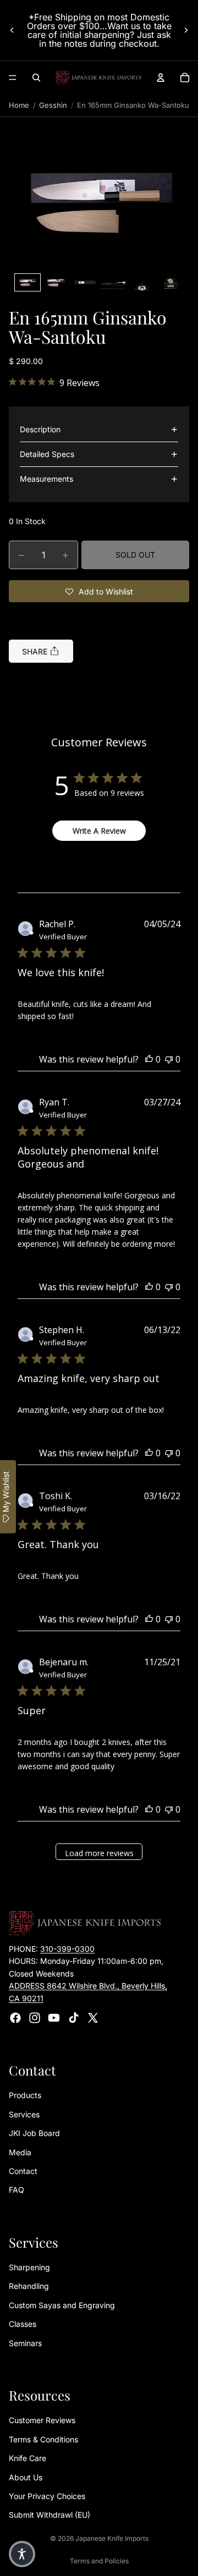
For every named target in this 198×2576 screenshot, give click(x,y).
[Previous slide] (12, 30)
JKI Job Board (34, 2134)
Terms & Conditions (43, 2439)
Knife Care (28, 2459)
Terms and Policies (99, 2561)
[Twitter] (93, 2018)
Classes (23, 2324)
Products (25, 2096)
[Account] (161, 78)
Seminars (25, 2343)
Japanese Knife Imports (112, 2538)
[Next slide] (186, 30)
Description (40, 429)
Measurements (46, 479)
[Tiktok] (74, 2018)
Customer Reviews (42, 2421)
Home (19, 105)
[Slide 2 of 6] (56, 282)
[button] (99, 202)
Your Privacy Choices (47, 2496)
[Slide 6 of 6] (170, 282)
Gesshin (53, 105)
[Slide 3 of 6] (85, 282)
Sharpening (29, 2268)
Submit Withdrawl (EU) (50, 2515)
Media (20, 2152)
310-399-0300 (67, 1949)
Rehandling (29, 2286)
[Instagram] (35, 2018)
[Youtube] (54, 2018)
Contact (23, 2171)
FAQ (16, 2190)
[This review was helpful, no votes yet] (149, 1059)
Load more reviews (99, 1853)
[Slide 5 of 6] (142, 282)
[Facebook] (15, 2018)
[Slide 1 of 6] (28, 282)
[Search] (36, 78)
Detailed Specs (47, 454)
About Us (26, 2477)
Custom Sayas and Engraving (62, 2305)
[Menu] (13, 78)
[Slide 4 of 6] (113, 282)
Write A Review (99, 831)
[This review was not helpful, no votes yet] (169, 1059)
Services (24, 2114)
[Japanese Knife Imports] (98, 78)
